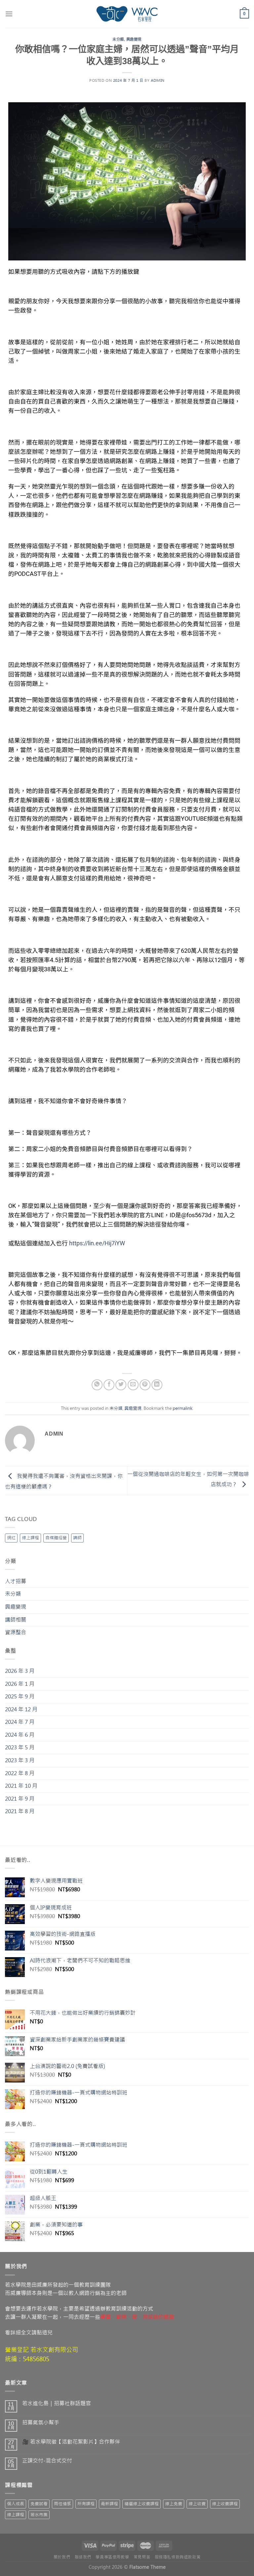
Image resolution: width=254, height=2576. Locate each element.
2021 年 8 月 (20, 1811)
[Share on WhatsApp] (97, 1385)
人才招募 (16, 1581)
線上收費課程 (225, 2504)
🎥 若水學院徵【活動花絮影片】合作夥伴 (71, 2442)
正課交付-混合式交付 (47, 2461)
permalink (183, 1408)
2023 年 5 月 (20, 1747)
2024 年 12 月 (21, 1709)
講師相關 (16, 1620)
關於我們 (62, 2557)
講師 (77, 1538)
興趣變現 (134, 39)
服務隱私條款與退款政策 (178, 2557)
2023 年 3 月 (20, 1760)
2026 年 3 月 (20, 1671)
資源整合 (16, 1632)
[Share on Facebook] (109, 1385)
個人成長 (16, 2504)
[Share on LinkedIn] (157, 1385)
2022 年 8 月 (20, 1773)
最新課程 (109, 2504)
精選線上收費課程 (142, 2504)
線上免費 (174, 2504)
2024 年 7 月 (20, 1722)
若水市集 (39, 2515)
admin (158, 81)
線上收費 (197, 2504)
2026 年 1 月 (20, 1684)
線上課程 (30, 1538)
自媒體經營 (56, 1538)
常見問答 (142, 2557)
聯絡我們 (83, 2557)
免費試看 (39, 2504)
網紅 (11, 1538)
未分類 (118, 39)
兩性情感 (63, 2504)
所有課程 (86, 2504)
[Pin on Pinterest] (145, 1385)
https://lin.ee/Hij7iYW (97, 1243)
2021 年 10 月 (21, 1786)
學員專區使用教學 (112, 2557)
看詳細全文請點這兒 (29, 2332)
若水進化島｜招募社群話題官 (57, 2403)
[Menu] (9, 14)
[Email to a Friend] (133, 1385)
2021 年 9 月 (20, 1799)
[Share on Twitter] (121, 1385)
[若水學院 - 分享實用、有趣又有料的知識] (127, 14)
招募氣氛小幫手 (41, 2423)
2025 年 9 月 (20, 1696)
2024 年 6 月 (20, 1735)
